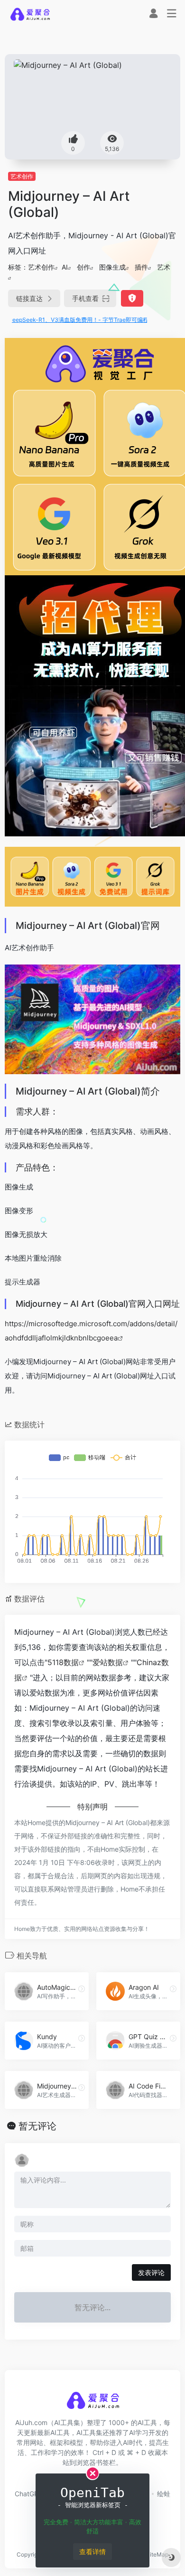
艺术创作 (22, 176)
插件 (141, 267)
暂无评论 (37, 2126)
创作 (83, 267)
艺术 (164, 267)
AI (65, 267)
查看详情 (92, 2552)
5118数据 (63, 1662)
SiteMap (157, 2554)
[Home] (30, 14)
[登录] (153, 14)
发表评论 (151, 2272)
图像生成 (112, 267)
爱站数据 (108, 1662)
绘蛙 (164, 2494)
